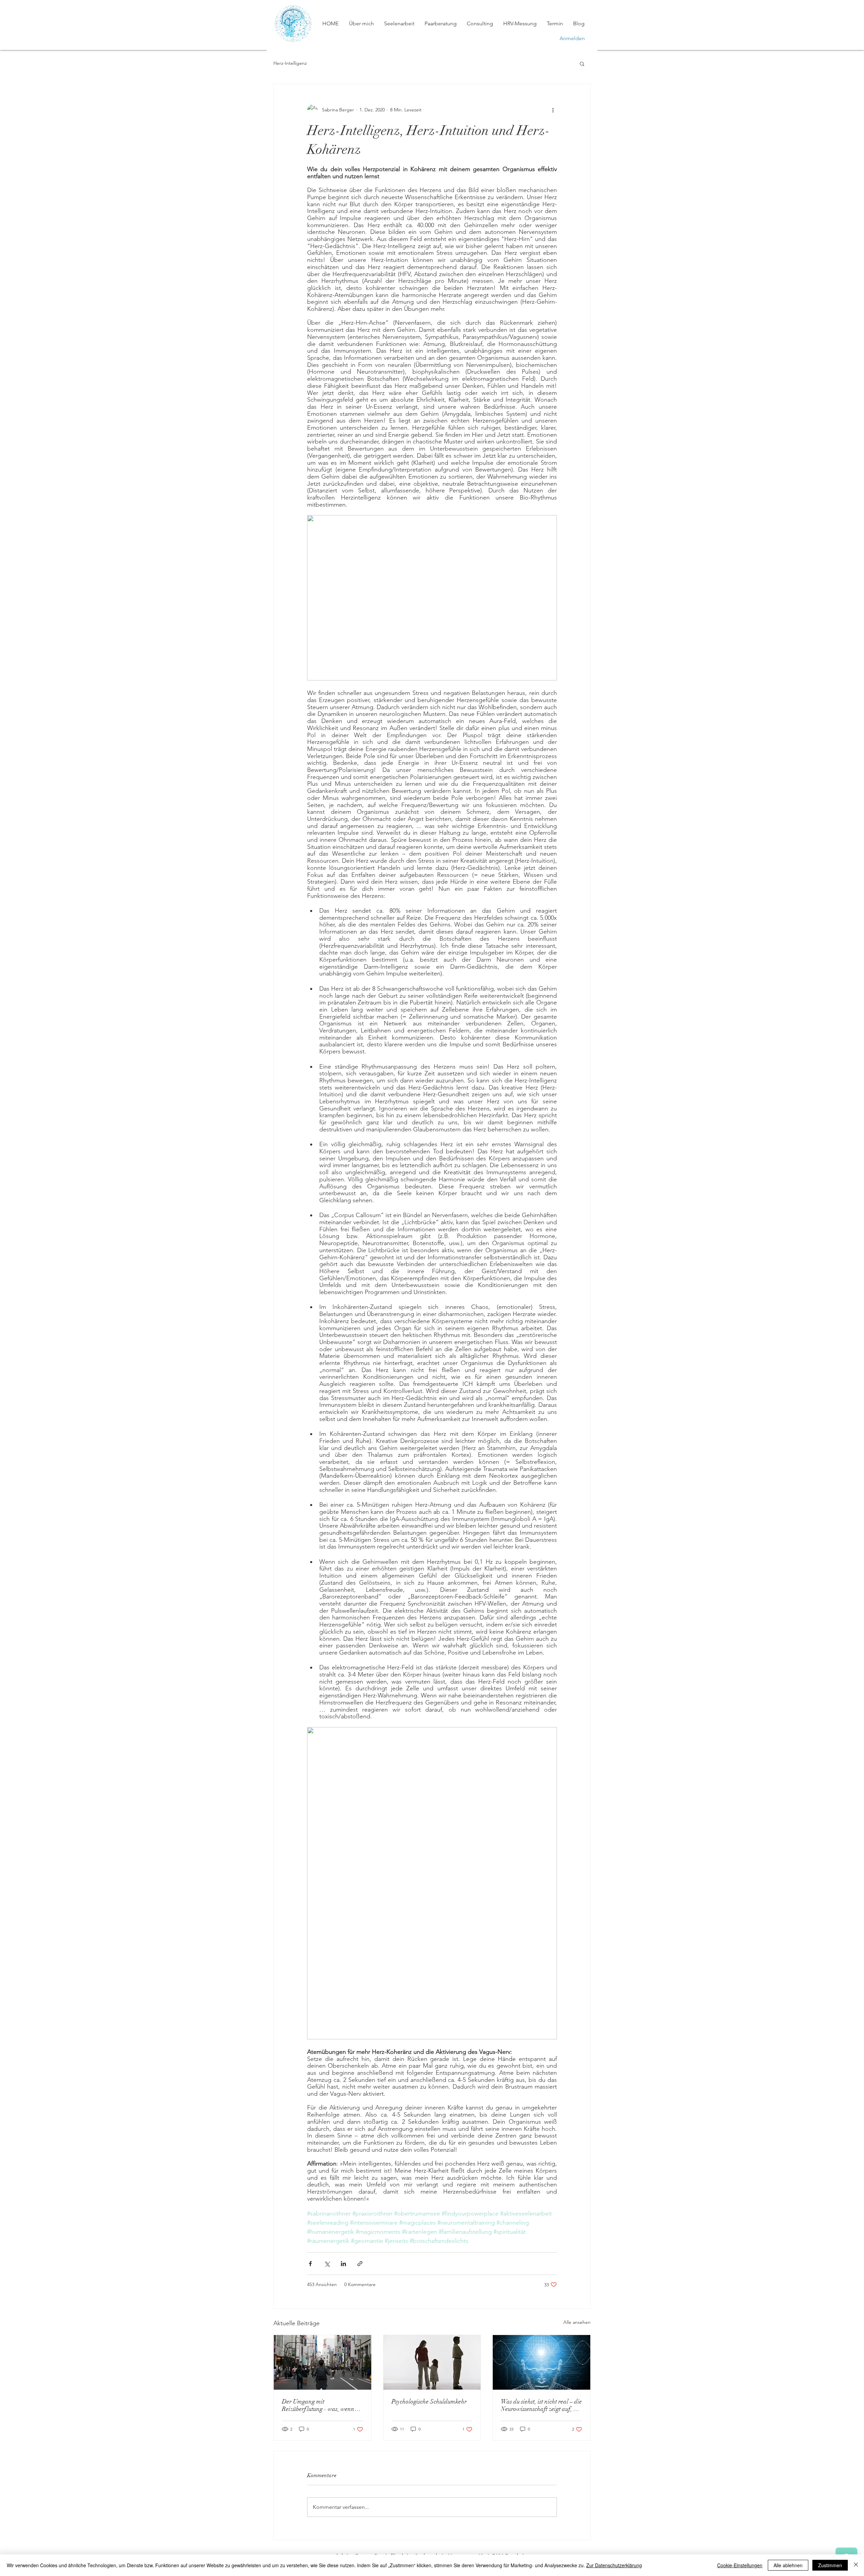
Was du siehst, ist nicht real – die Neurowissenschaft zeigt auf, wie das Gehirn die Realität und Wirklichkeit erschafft (541, 2405)
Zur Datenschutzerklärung (614, 2565)
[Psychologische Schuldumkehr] (432, 2362)
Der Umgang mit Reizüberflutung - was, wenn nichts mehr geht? (318, 2405)
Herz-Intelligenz (290, 63)
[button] (582, 63)
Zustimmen (830, 2565)
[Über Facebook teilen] (310, 2264)
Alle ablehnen (788, 2565)
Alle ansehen (577, 2322)
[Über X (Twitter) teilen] (327, 2264)
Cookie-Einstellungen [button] (740, 2565)
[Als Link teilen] (360, 2264)
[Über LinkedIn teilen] (343, 2264)
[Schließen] (856, 2565)
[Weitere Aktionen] (553, 110)
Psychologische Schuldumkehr (429, 2401)
